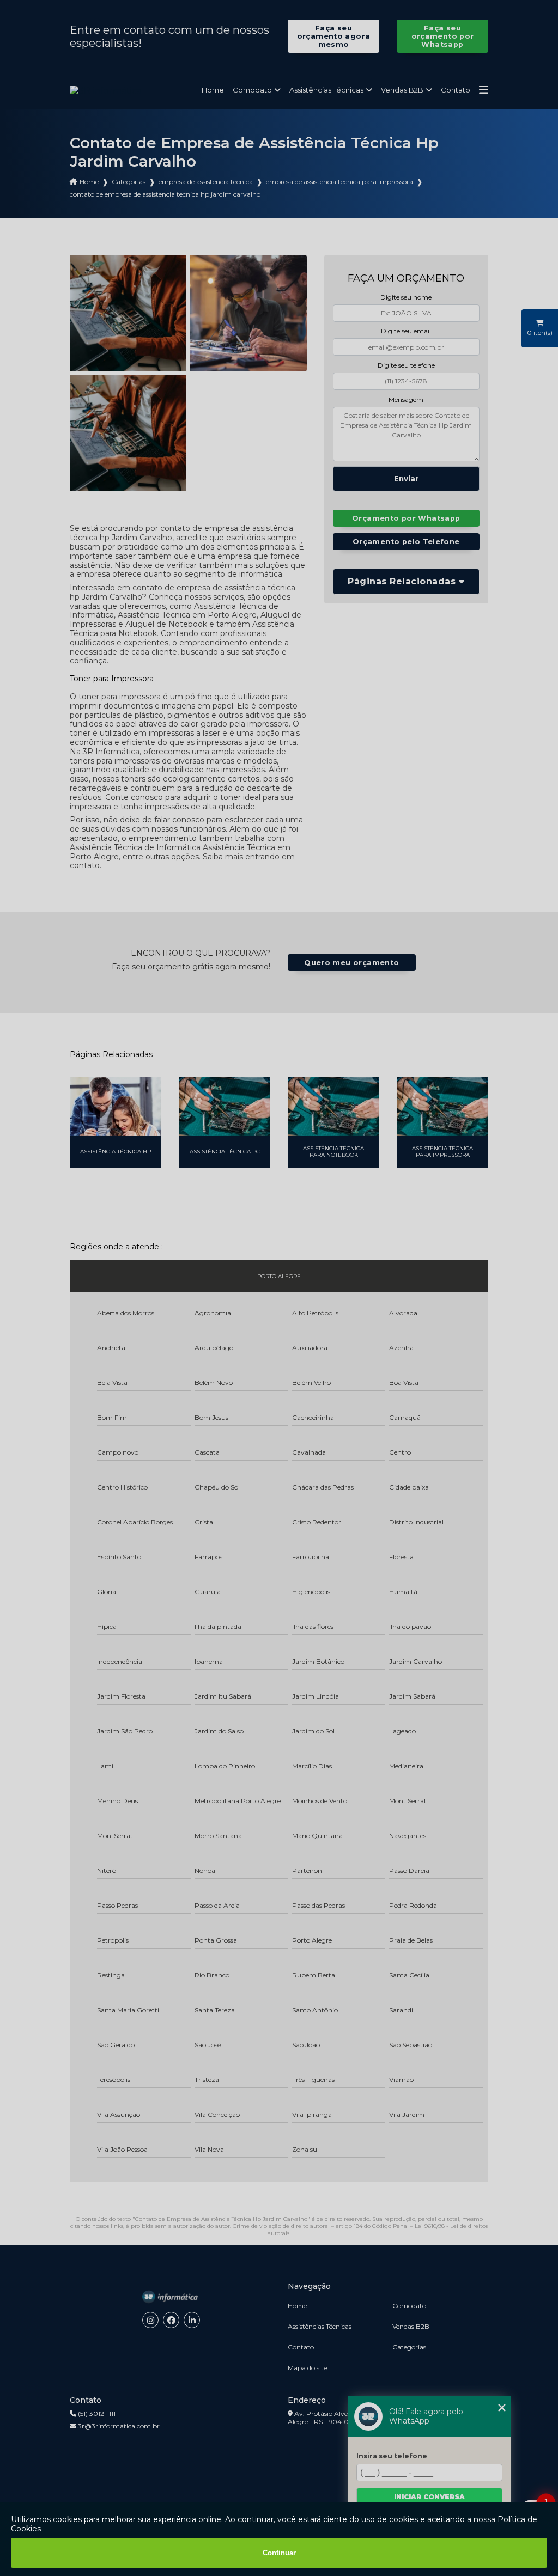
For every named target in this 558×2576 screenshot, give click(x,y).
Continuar (279, 2553)
